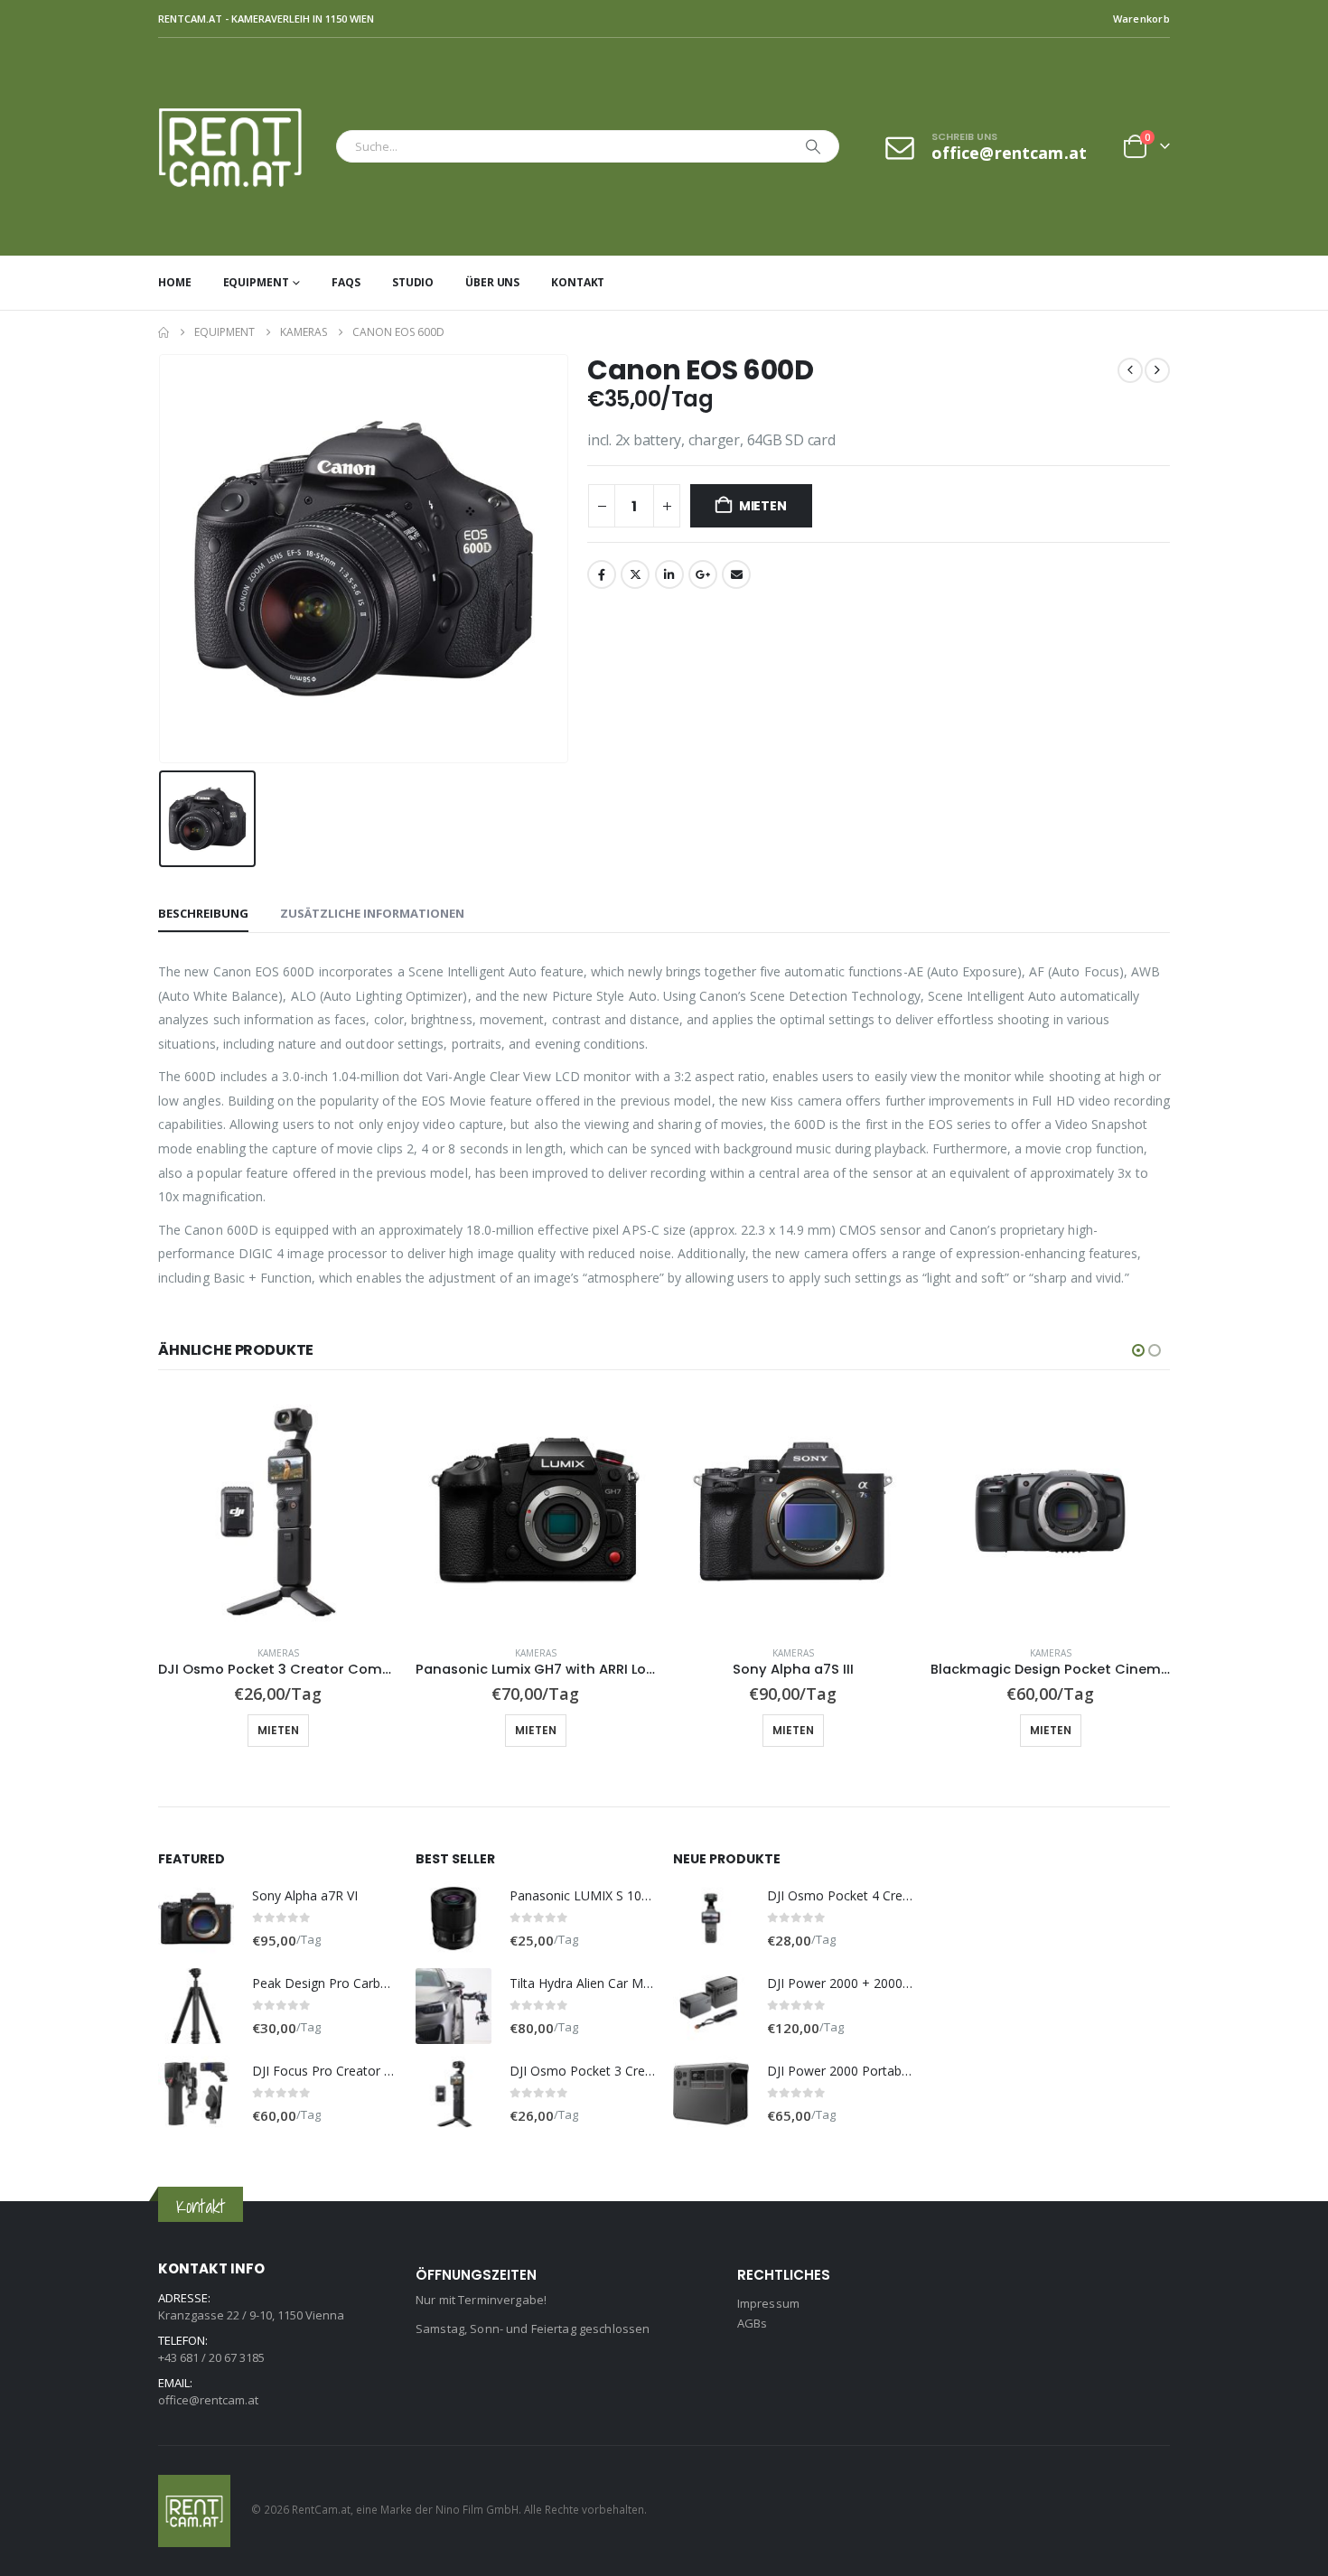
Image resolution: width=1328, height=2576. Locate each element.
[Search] (813, 146)
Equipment (256, 282)
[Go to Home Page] (164, 332)
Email (736, 574)
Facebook (602, 574)
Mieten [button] (278, 1730)
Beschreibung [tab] (203, 913)
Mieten (763, 506)
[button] (1138, 1350)
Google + (703, 574)
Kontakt (578, 282)
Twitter (635, 574)
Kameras (278, 1653)
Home (175, 282)
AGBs (753, 2323)
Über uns (492, 282)
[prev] (1130, 370)
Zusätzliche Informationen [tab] (372, 913)
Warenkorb (1141, 19)
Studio (413, 282)
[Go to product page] (278, 1512)
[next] (1157, 370)
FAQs (346, 282)
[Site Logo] (243, 147)
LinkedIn (669, 574)
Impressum (768, 2303)
